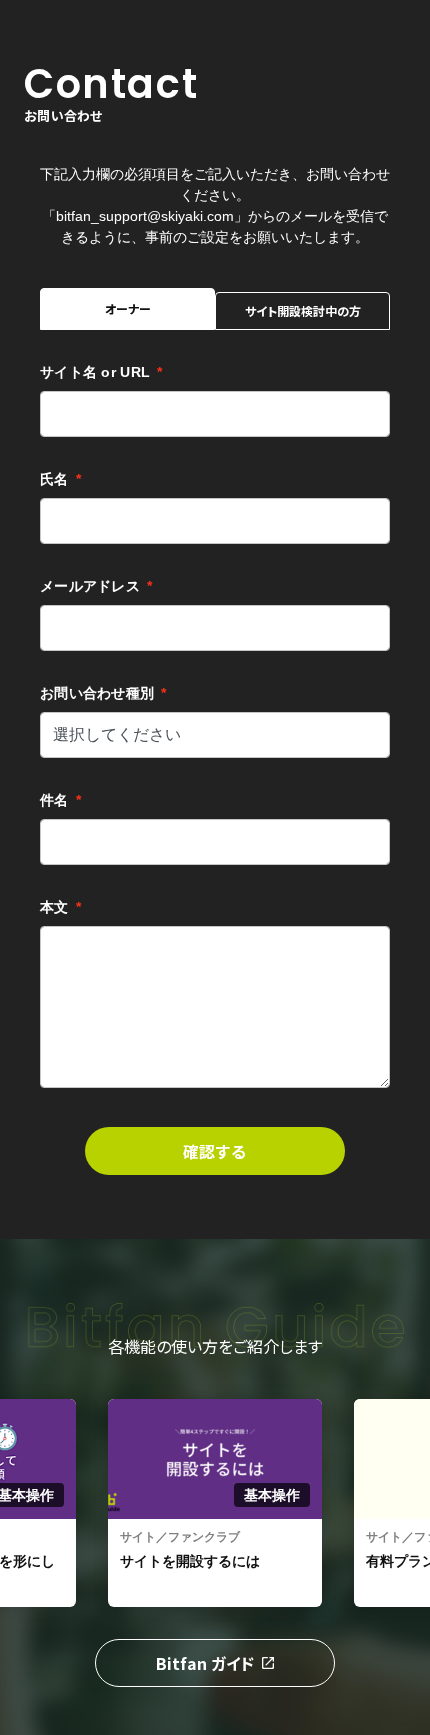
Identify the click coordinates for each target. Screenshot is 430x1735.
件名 (60, 800)
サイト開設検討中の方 (303, 310)
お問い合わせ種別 (103, 693)
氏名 (60, 479)
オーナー (128, 308)
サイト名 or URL (101, 372)
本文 (60, 907)
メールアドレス (96, 586)
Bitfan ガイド (205, 1663)
